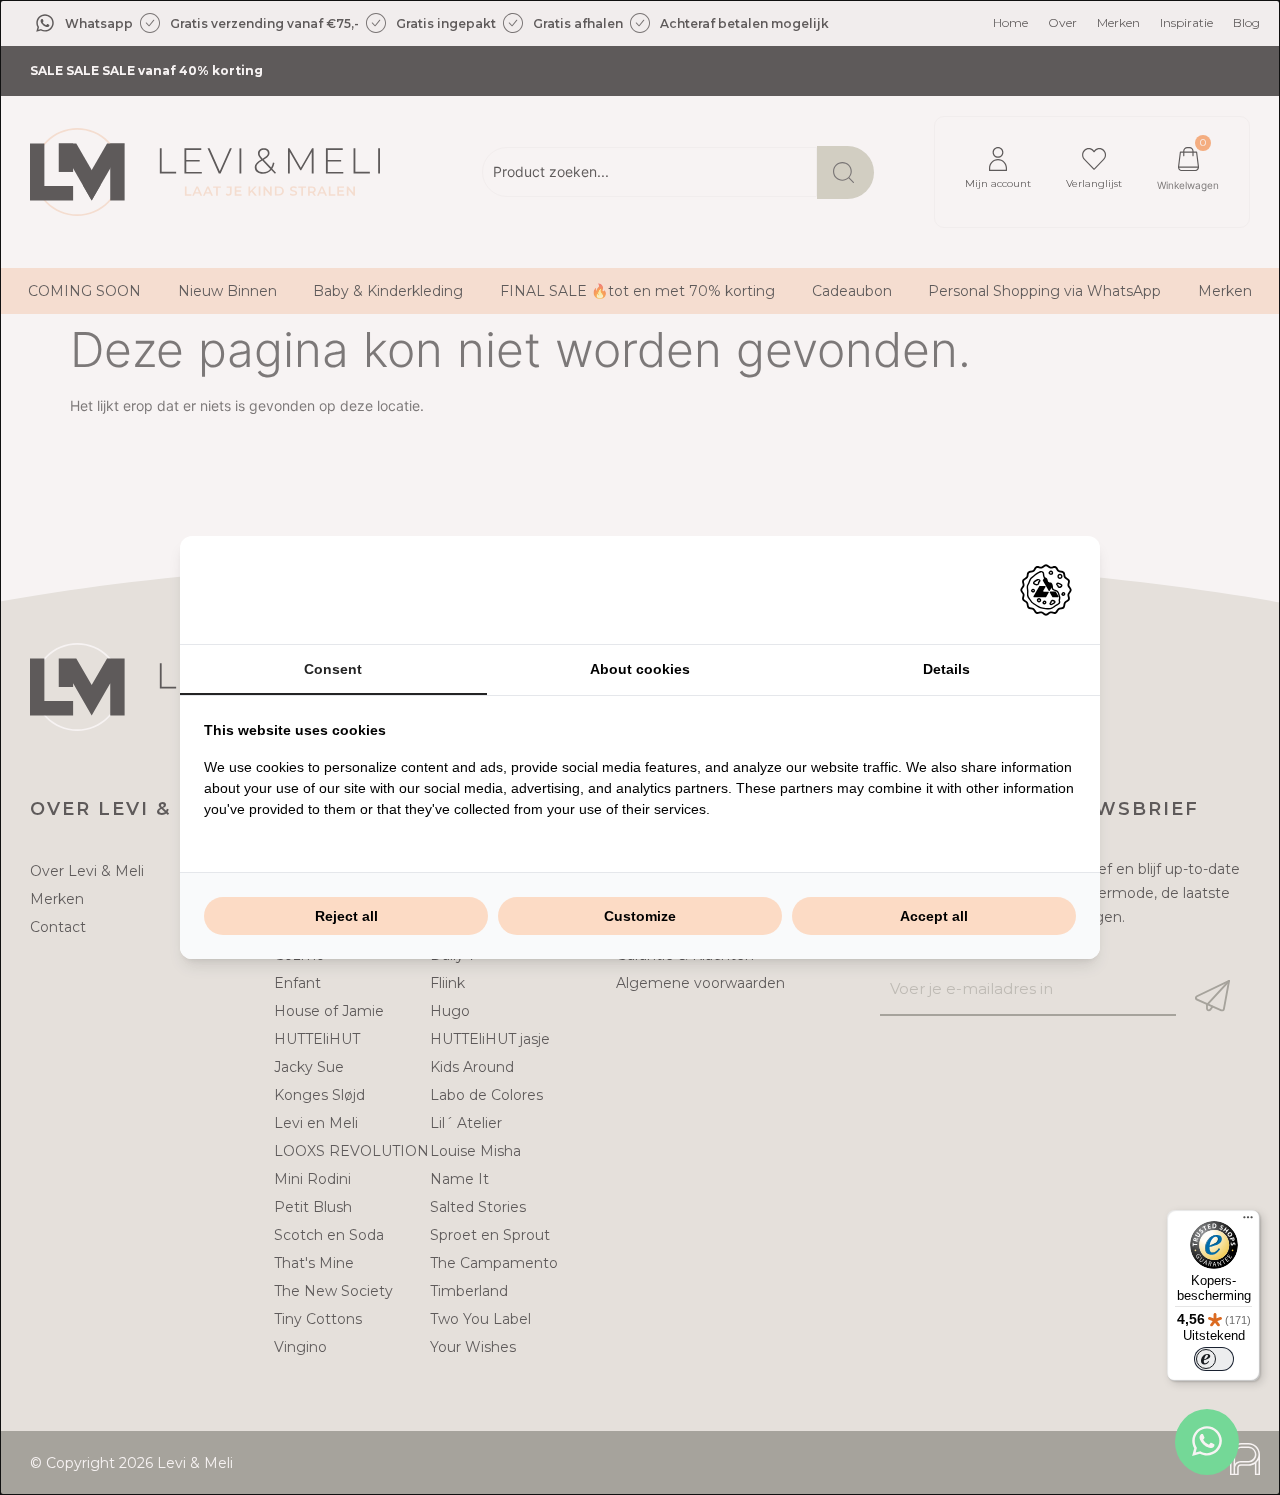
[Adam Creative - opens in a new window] (1046, 590)
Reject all (346, 916)
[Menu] (1248, 1222)
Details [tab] (946, 669)
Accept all (934, 916)
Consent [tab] (333, 669)
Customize (640, 916)
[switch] (1214, 1359)
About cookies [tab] (640, 669)
